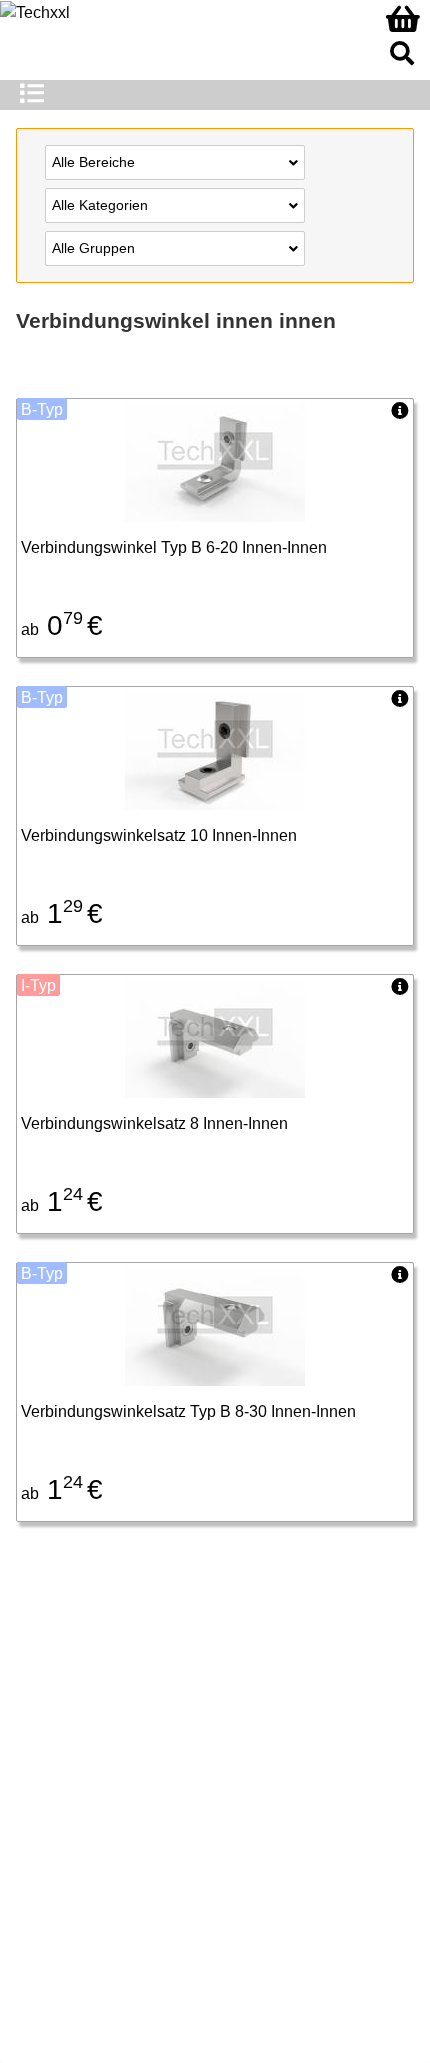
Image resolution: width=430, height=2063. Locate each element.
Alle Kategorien (100, 205)
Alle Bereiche (93, 162)
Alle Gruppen (93, 248)
